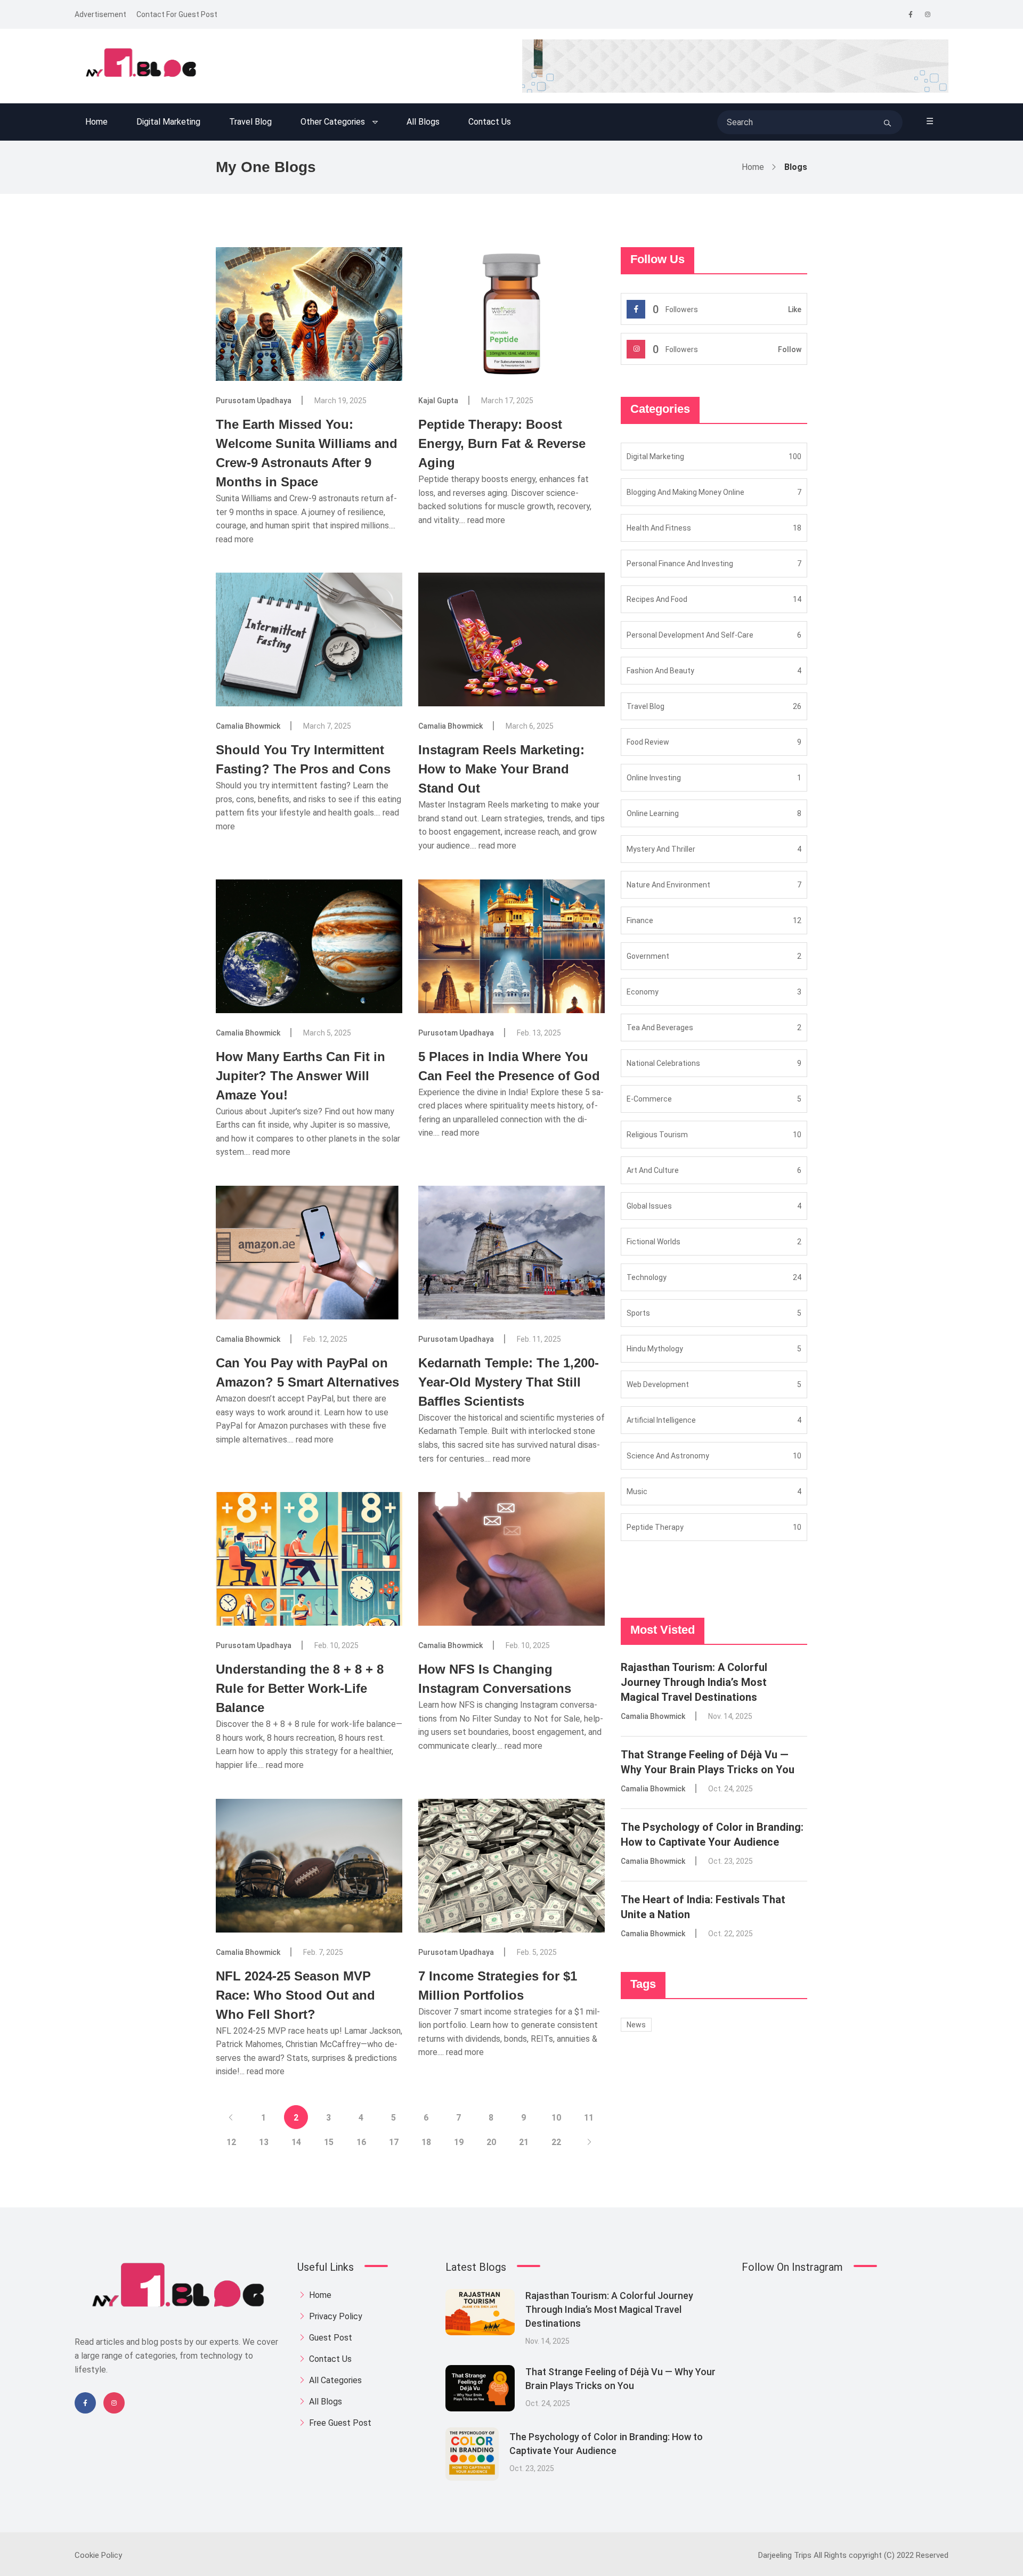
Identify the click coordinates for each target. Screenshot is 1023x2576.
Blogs (796, 167)
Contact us (490, 122)
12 (231, 2142)
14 (296, 2142)
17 (394, 2142)
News (636, 2025)
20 (491, 2142)
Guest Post (330, 2338)
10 (556, 2118)
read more (235, 539)
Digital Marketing (168, 122)
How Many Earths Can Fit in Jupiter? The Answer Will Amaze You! (301, 1076)
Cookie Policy (98, 2555)
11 (589, 2118)
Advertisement (100, 14)
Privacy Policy (335, 2316)
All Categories (334, 2380)
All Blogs (423, 122)
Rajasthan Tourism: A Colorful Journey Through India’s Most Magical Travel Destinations (694, 1682)
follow (790, 349)
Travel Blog (250, 122)
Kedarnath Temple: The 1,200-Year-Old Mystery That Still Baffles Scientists (509, 1382)
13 (264, 2142)
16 (361, 2142)
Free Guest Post (339, 2423)
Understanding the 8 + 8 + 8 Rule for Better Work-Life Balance (300, 1688)
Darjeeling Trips (785, 2555)
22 (556, 2142)
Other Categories (333, 122)
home (319, 2295)
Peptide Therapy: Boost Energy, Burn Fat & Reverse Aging (502, 443)
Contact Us (329, 2359)
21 (524, 2142)
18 (426, 2142)
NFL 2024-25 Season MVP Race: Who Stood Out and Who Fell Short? (295, 1995)
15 (329, 2142)
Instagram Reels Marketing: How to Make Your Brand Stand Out (501, 769)
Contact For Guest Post (177, 14)
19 (459, 2142)
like (795, 309)
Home (96, 122)
